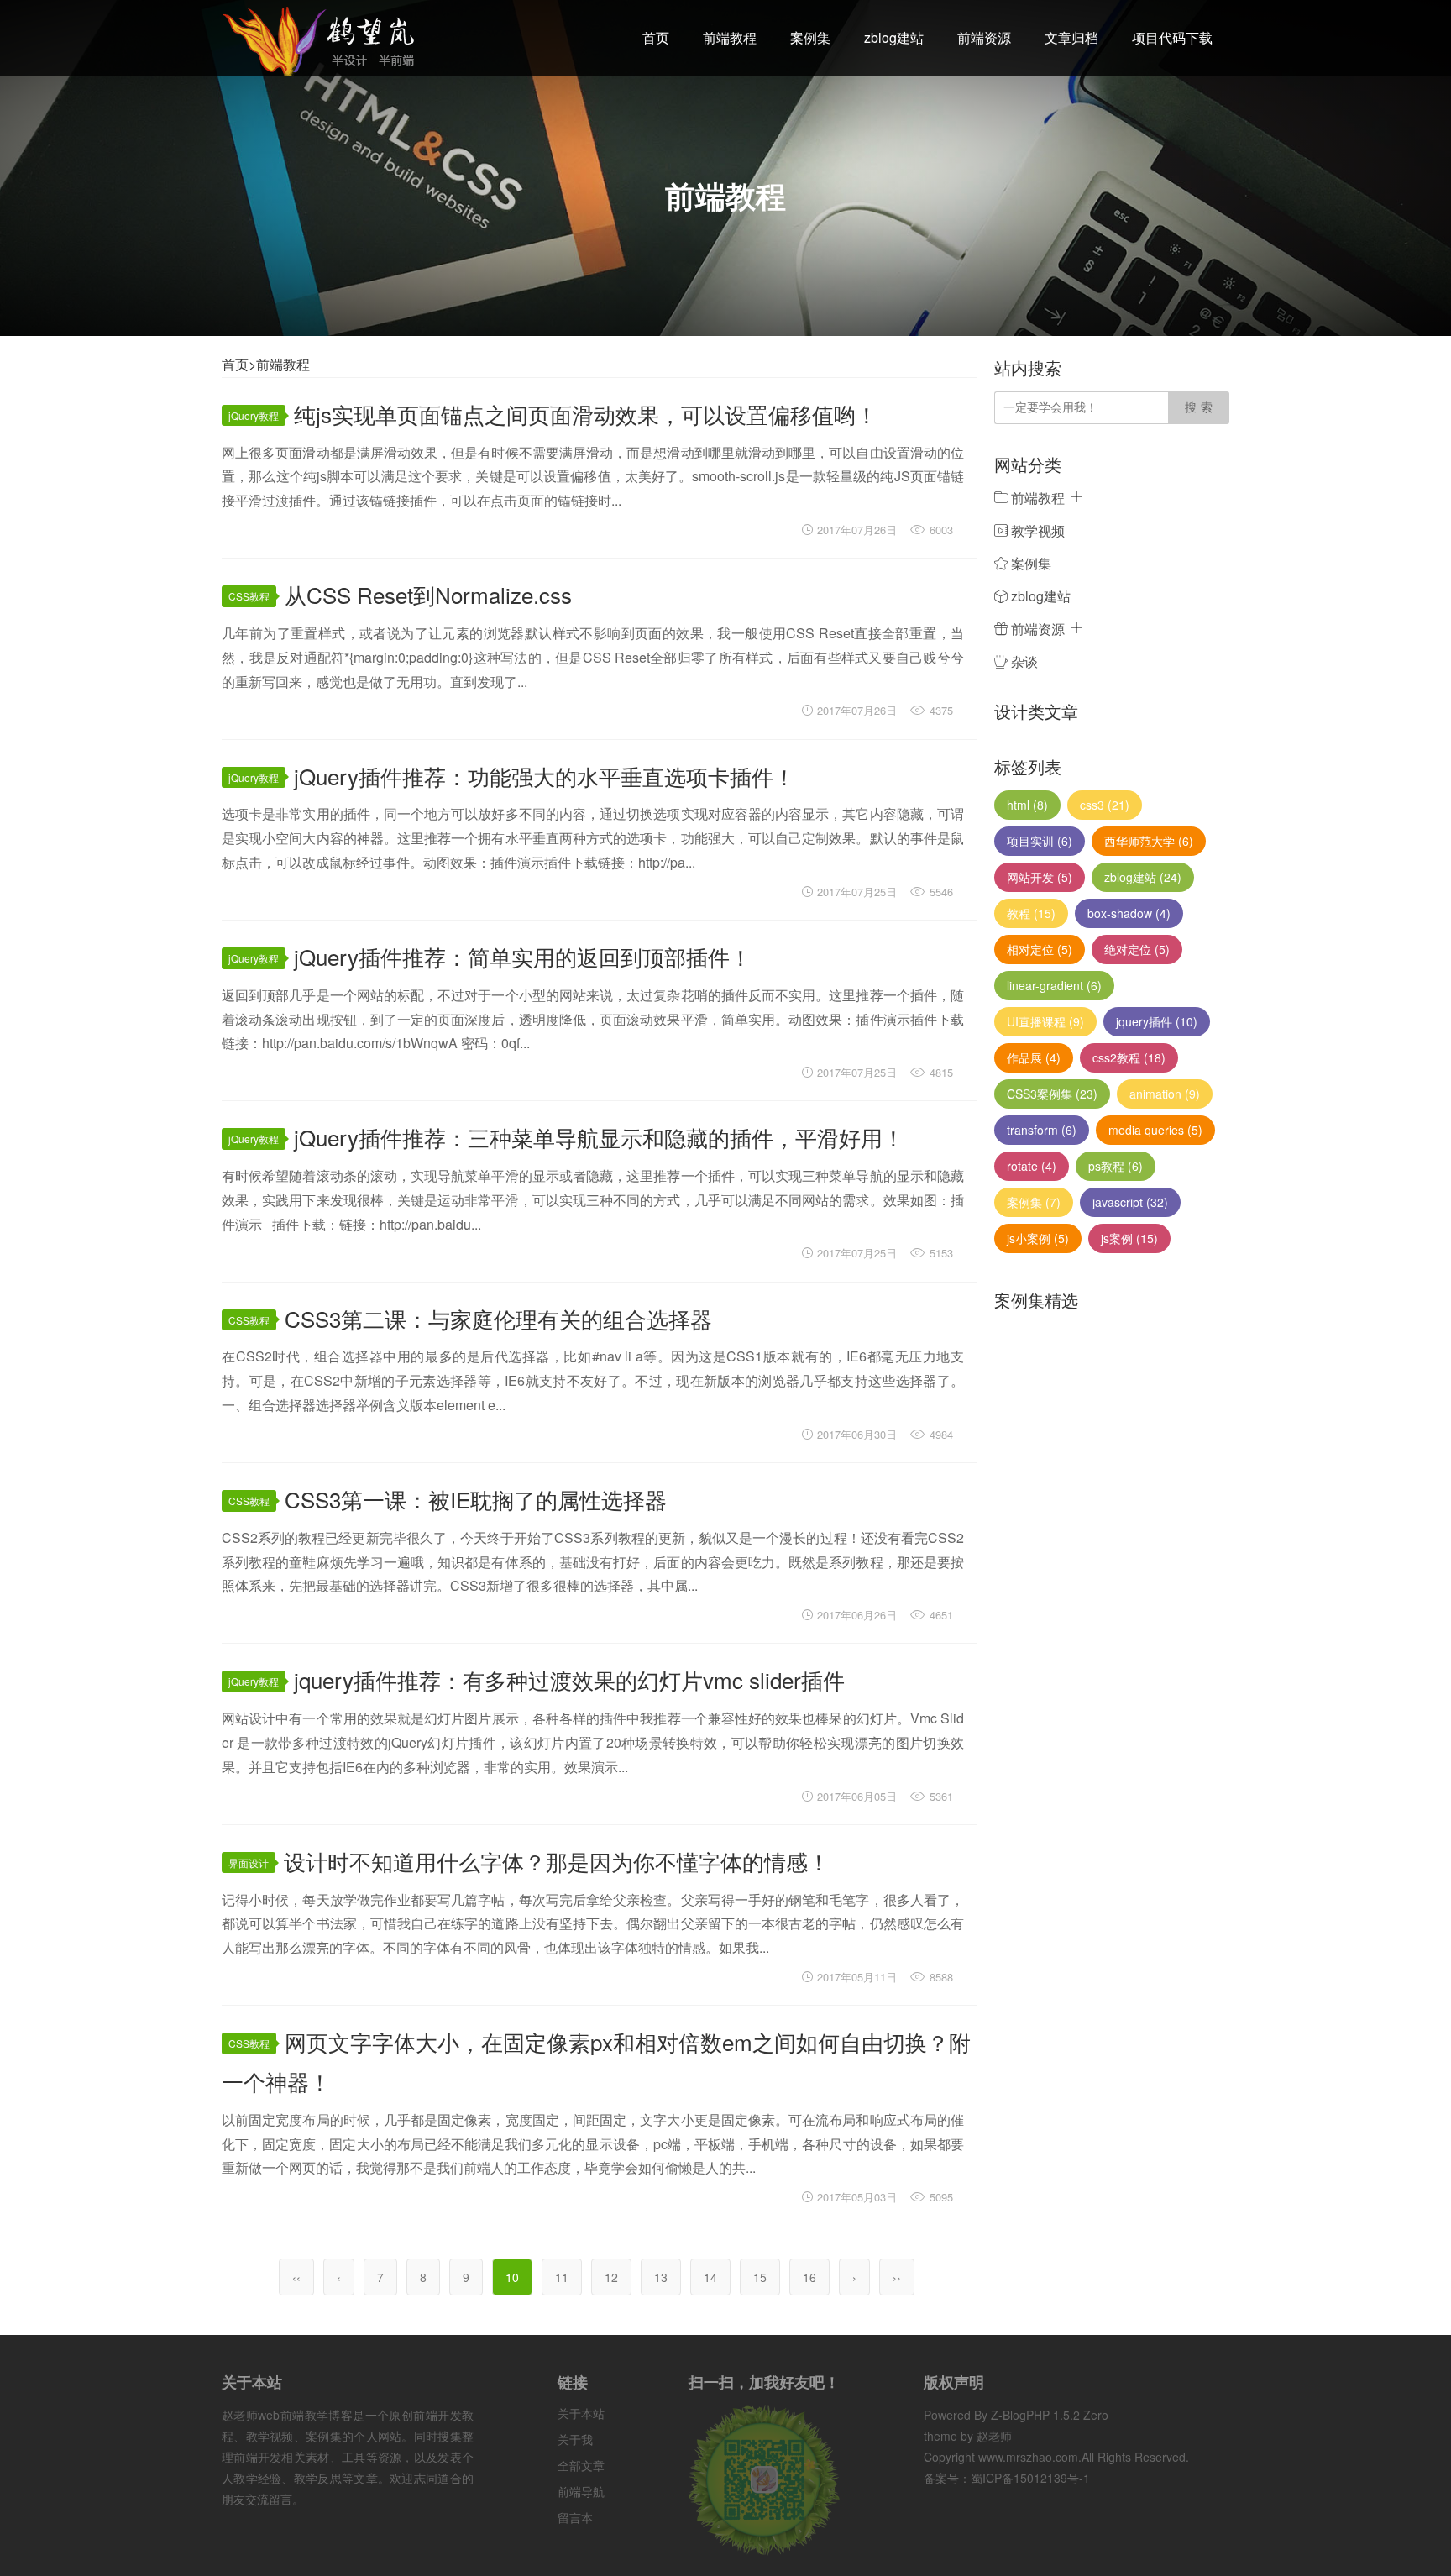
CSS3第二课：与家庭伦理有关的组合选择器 (498, 1318)
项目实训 (1040, 841)
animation (1165, 1094)
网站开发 (1040, 877)
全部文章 (581, 2465)
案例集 (810, 37)
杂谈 (1023, 661)
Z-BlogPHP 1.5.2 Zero (1050, 2415)
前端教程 (730, 37)
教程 (1031, 913)
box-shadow (1129, 913)
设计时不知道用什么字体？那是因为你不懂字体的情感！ (557, 1861)
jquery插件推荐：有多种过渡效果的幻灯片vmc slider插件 (569, 1679)
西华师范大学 (1149, 841)
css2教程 (1129, 1057)
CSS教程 (249, 596)
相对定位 (1040, 949)
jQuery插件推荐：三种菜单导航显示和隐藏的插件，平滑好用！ (599, 1137)
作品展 (1034, 1057)
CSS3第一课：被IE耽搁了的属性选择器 (476, 1499)
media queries (1155, 1130)
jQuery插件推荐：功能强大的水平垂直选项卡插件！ (545, 776)
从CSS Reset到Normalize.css (428, 594)
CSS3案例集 (1052, 1094)
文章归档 (1071, 37)
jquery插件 (1157, 1021)
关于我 (575, 2439)
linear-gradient (1054, 985)
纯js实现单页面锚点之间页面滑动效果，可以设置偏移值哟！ (586, 414)
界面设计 (249, 1862)
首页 (656, 37)
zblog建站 (894, 37)
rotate (1032, 1166)
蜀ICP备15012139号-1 (1030, 2478)
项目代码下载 (1172, 37)
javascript (1130, 1202)
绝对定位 (1137, 949)
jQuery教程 (254, 415)
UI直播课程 (1045, 1021)
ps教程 (1116, 1166)
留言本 (575, 2517)
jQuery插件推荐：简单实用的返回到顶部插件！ (523, 956)
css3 (1105, 805)
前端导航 (581, 2491)
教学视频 (1036, 530)
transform (1042, 1130)
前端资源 (984, 37)
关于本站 (581, 2413)
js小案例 (1038, 1238)
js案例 (1129, 1238)
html (1027, 805)
